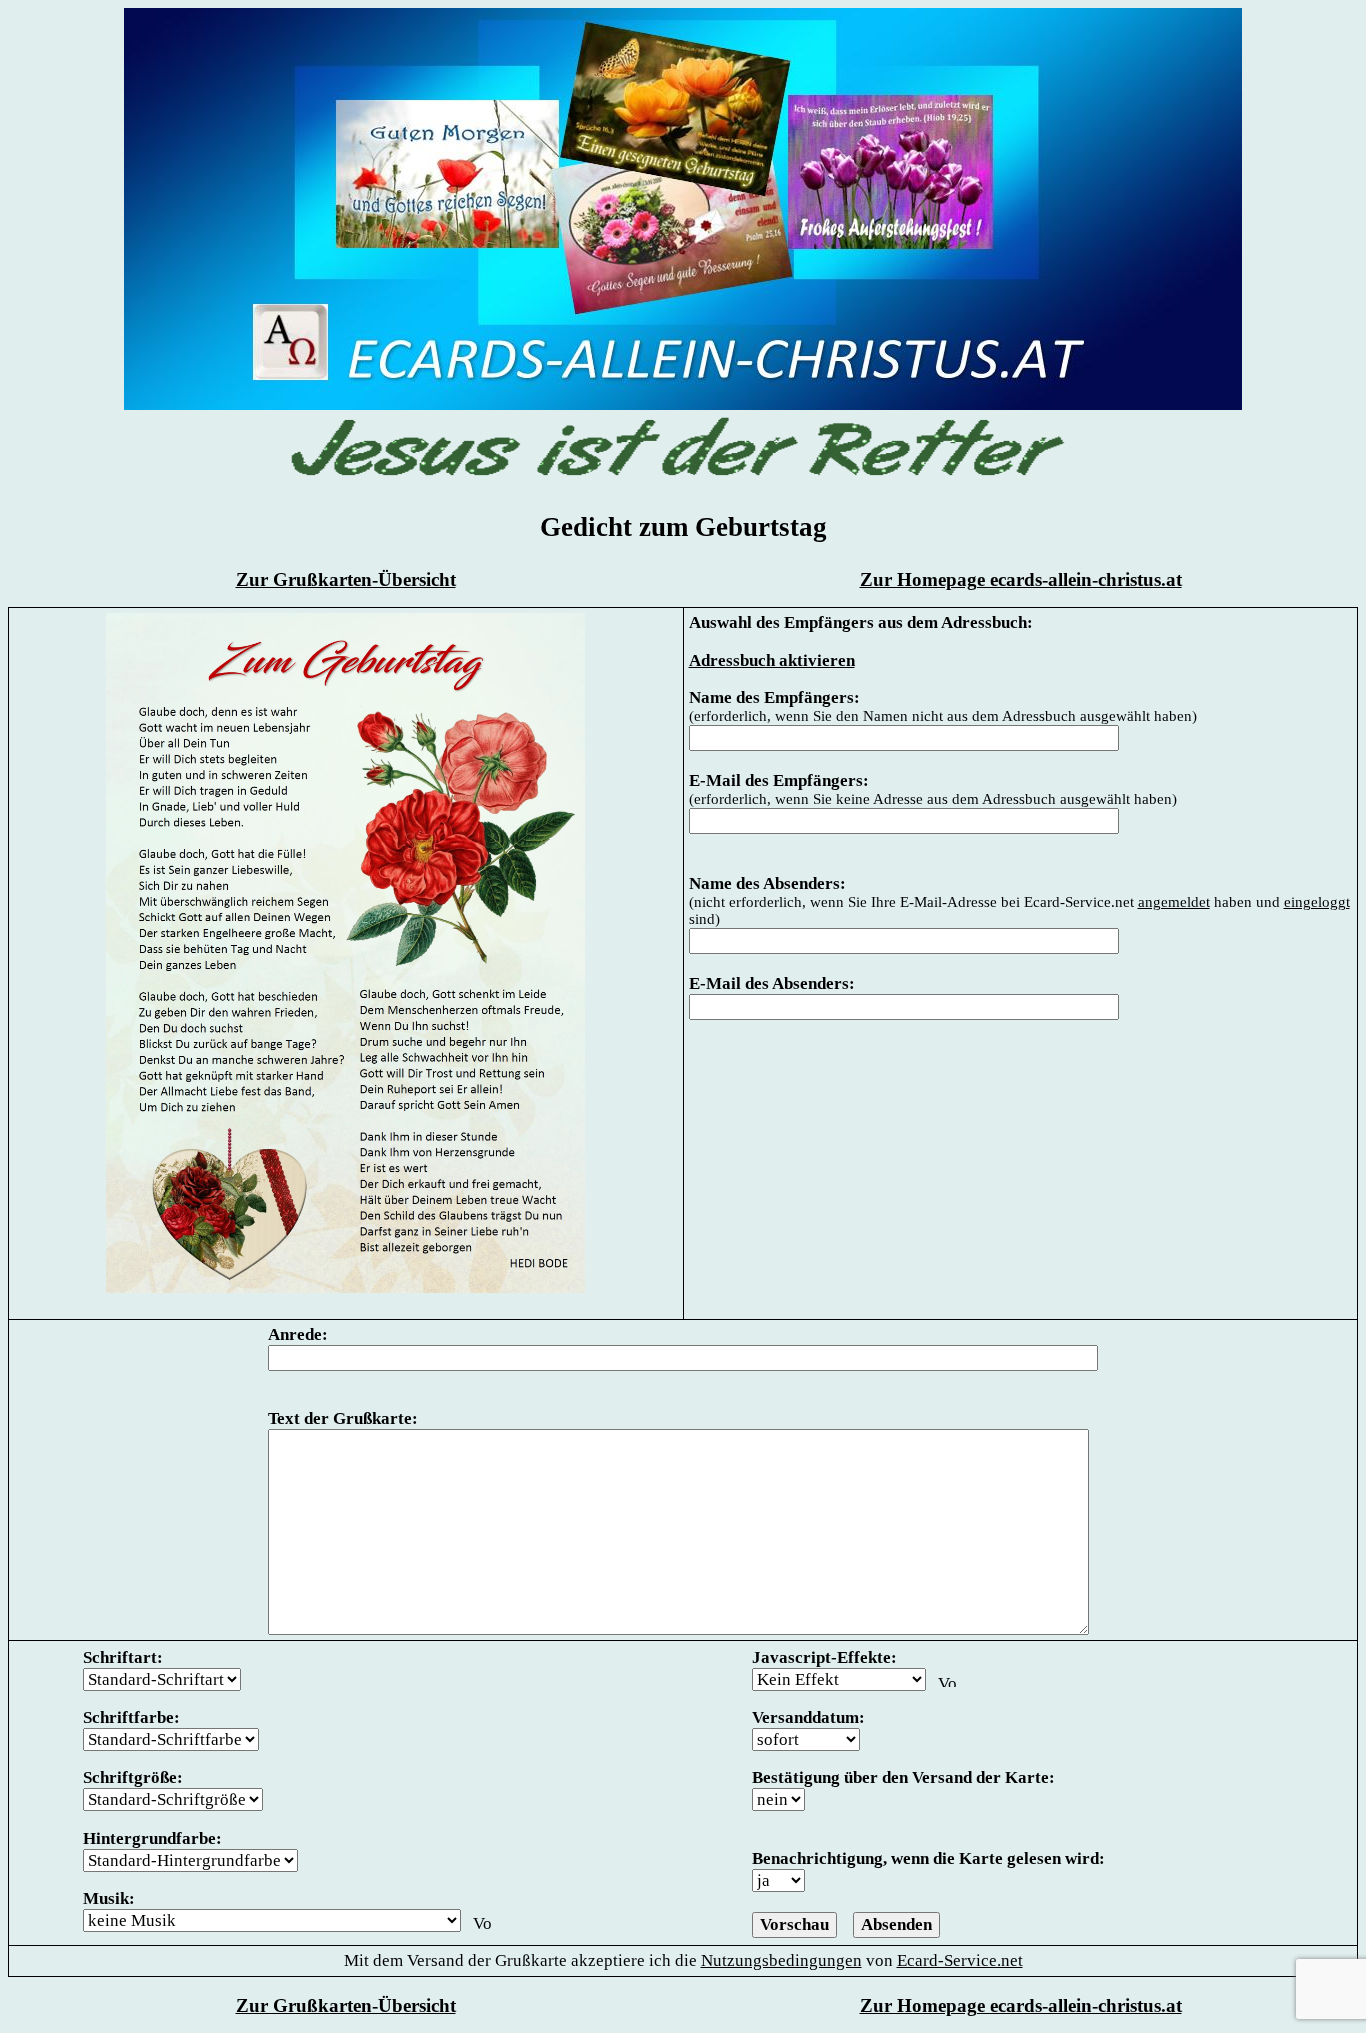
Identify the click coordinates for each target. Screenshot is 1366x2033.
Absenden (896, 1924)
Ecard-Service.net (960, 1960)
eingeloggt (1317, 902)
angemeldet (1174, 902)
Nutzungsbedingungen (781, 1960)
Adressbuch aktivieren (772, 660)
